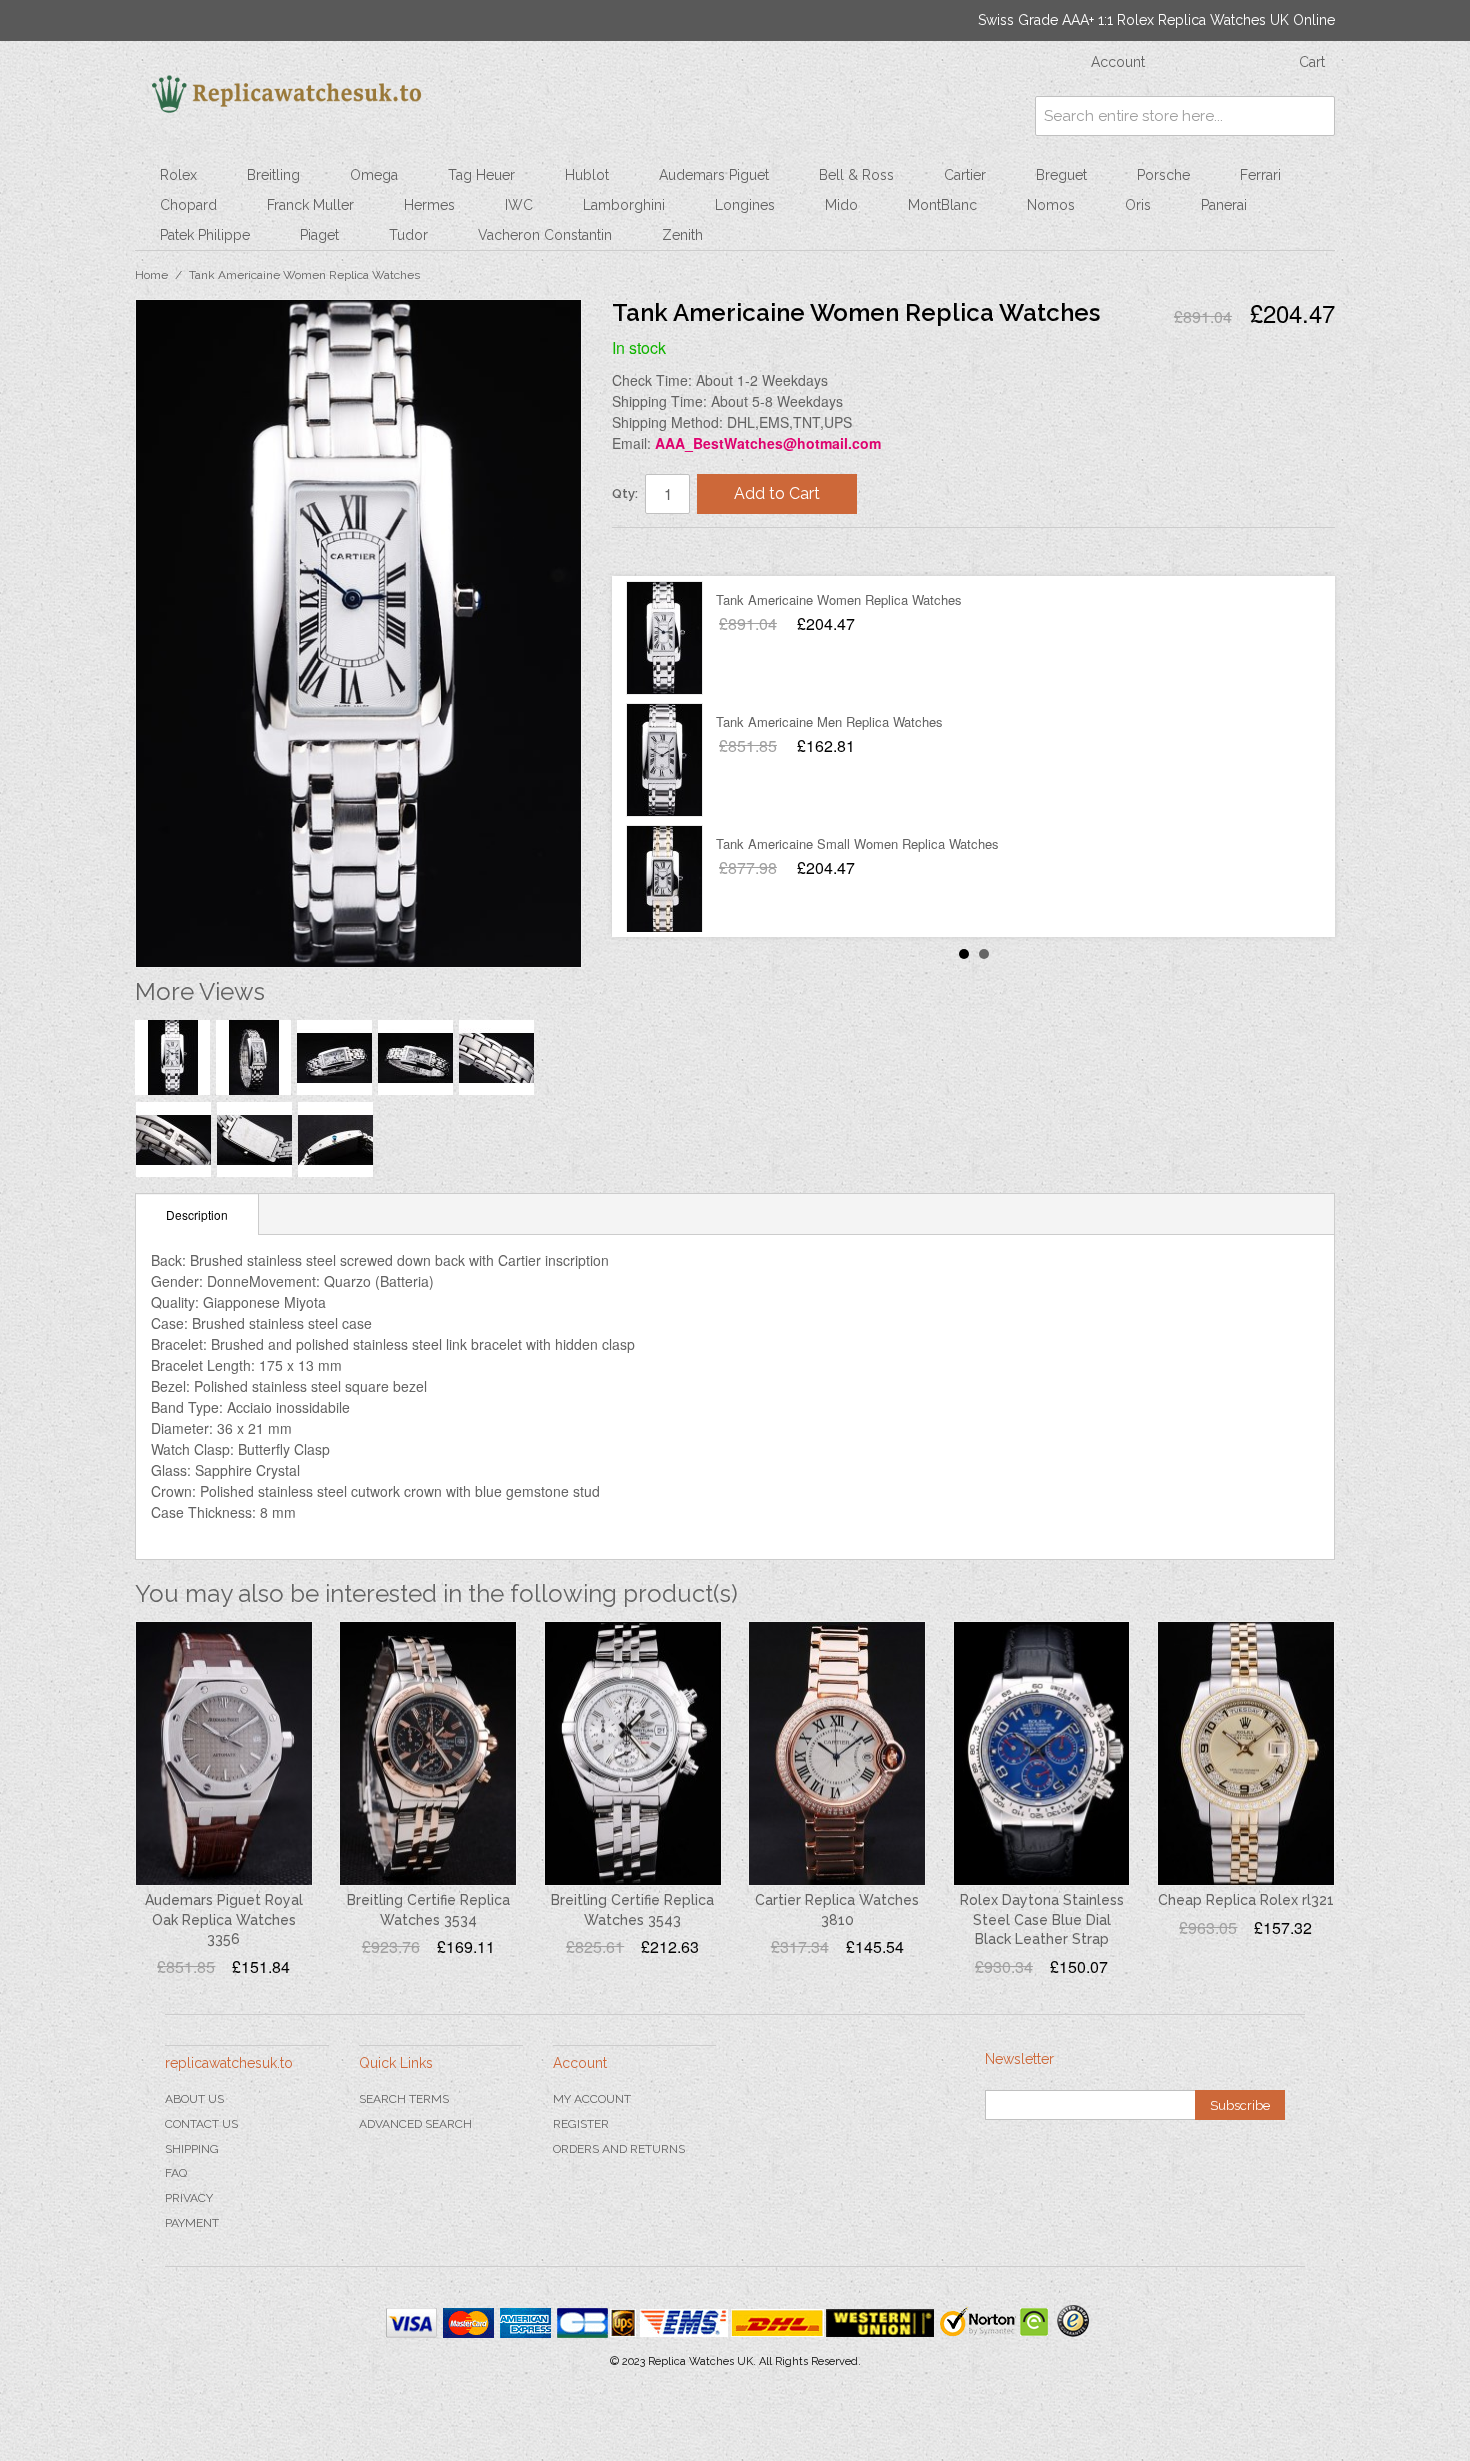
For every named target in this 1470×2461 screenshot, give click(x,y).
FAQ (176, 2173)
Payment (192, 2223)
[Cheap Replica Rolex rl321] (1246, 1754)
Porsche (1163, 175)
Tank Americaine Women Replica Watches (839, 599)
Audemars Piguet (714, 175)
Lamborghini (624, 205)
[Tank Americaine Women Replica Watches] (664, 638)
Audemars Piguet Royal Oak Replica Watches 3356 (224, 1919)
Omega (374, 175)
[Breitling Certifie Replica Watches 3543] (633, 1754)
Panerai (1224, 205)
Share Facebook (647, 551)
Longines (745, 205)
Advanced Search (415, 2124)
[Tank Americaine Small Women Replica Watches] (664, 882)
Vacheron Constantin (545, 235)
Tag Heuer (481, 175)
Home (151, 275)
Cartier (965, 175)
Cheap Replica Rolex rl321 (1246, 1900)
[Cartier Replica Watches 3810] (837, 1754)
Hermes (429, 205)
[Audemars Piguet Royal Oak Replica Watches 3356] (224, 1754)
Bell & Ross (856, 175)
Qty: (625, 493)
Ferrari (1260, 175)
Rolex (178, 175)
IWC (519, 205)
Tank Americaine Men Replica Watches (829, 721)
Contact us (201, 2124)
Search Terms (404, 2099)
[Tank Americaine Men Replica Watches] (664, 760)
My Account (592, 2099)
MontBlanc (942, 205)
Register (581, 2124)
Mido (841, 205)
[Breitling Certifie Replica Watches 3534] (428, 1754)
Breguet (1061, 175)
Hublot (587, 175)
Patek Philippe (205, 235)
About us (194, 2099)
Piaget (319, 235)
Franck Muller (310, 205)
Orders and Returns (619, 2149)
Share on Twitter (687, 551)
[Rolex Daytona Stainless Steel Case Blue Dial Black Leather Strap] (1042, 1754)
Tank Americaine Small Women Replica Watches (857, 843)
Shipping (192, 2149)
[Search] (1315, 116)
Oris (1138, 205)
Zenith (682, 235)
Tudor (408, 235)
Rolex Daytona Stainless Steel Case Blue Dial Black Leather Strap (1042, 1919)
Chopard (188, 205)
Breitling (273, 175)
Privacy (189, 2198)
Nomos (1051, 205)
